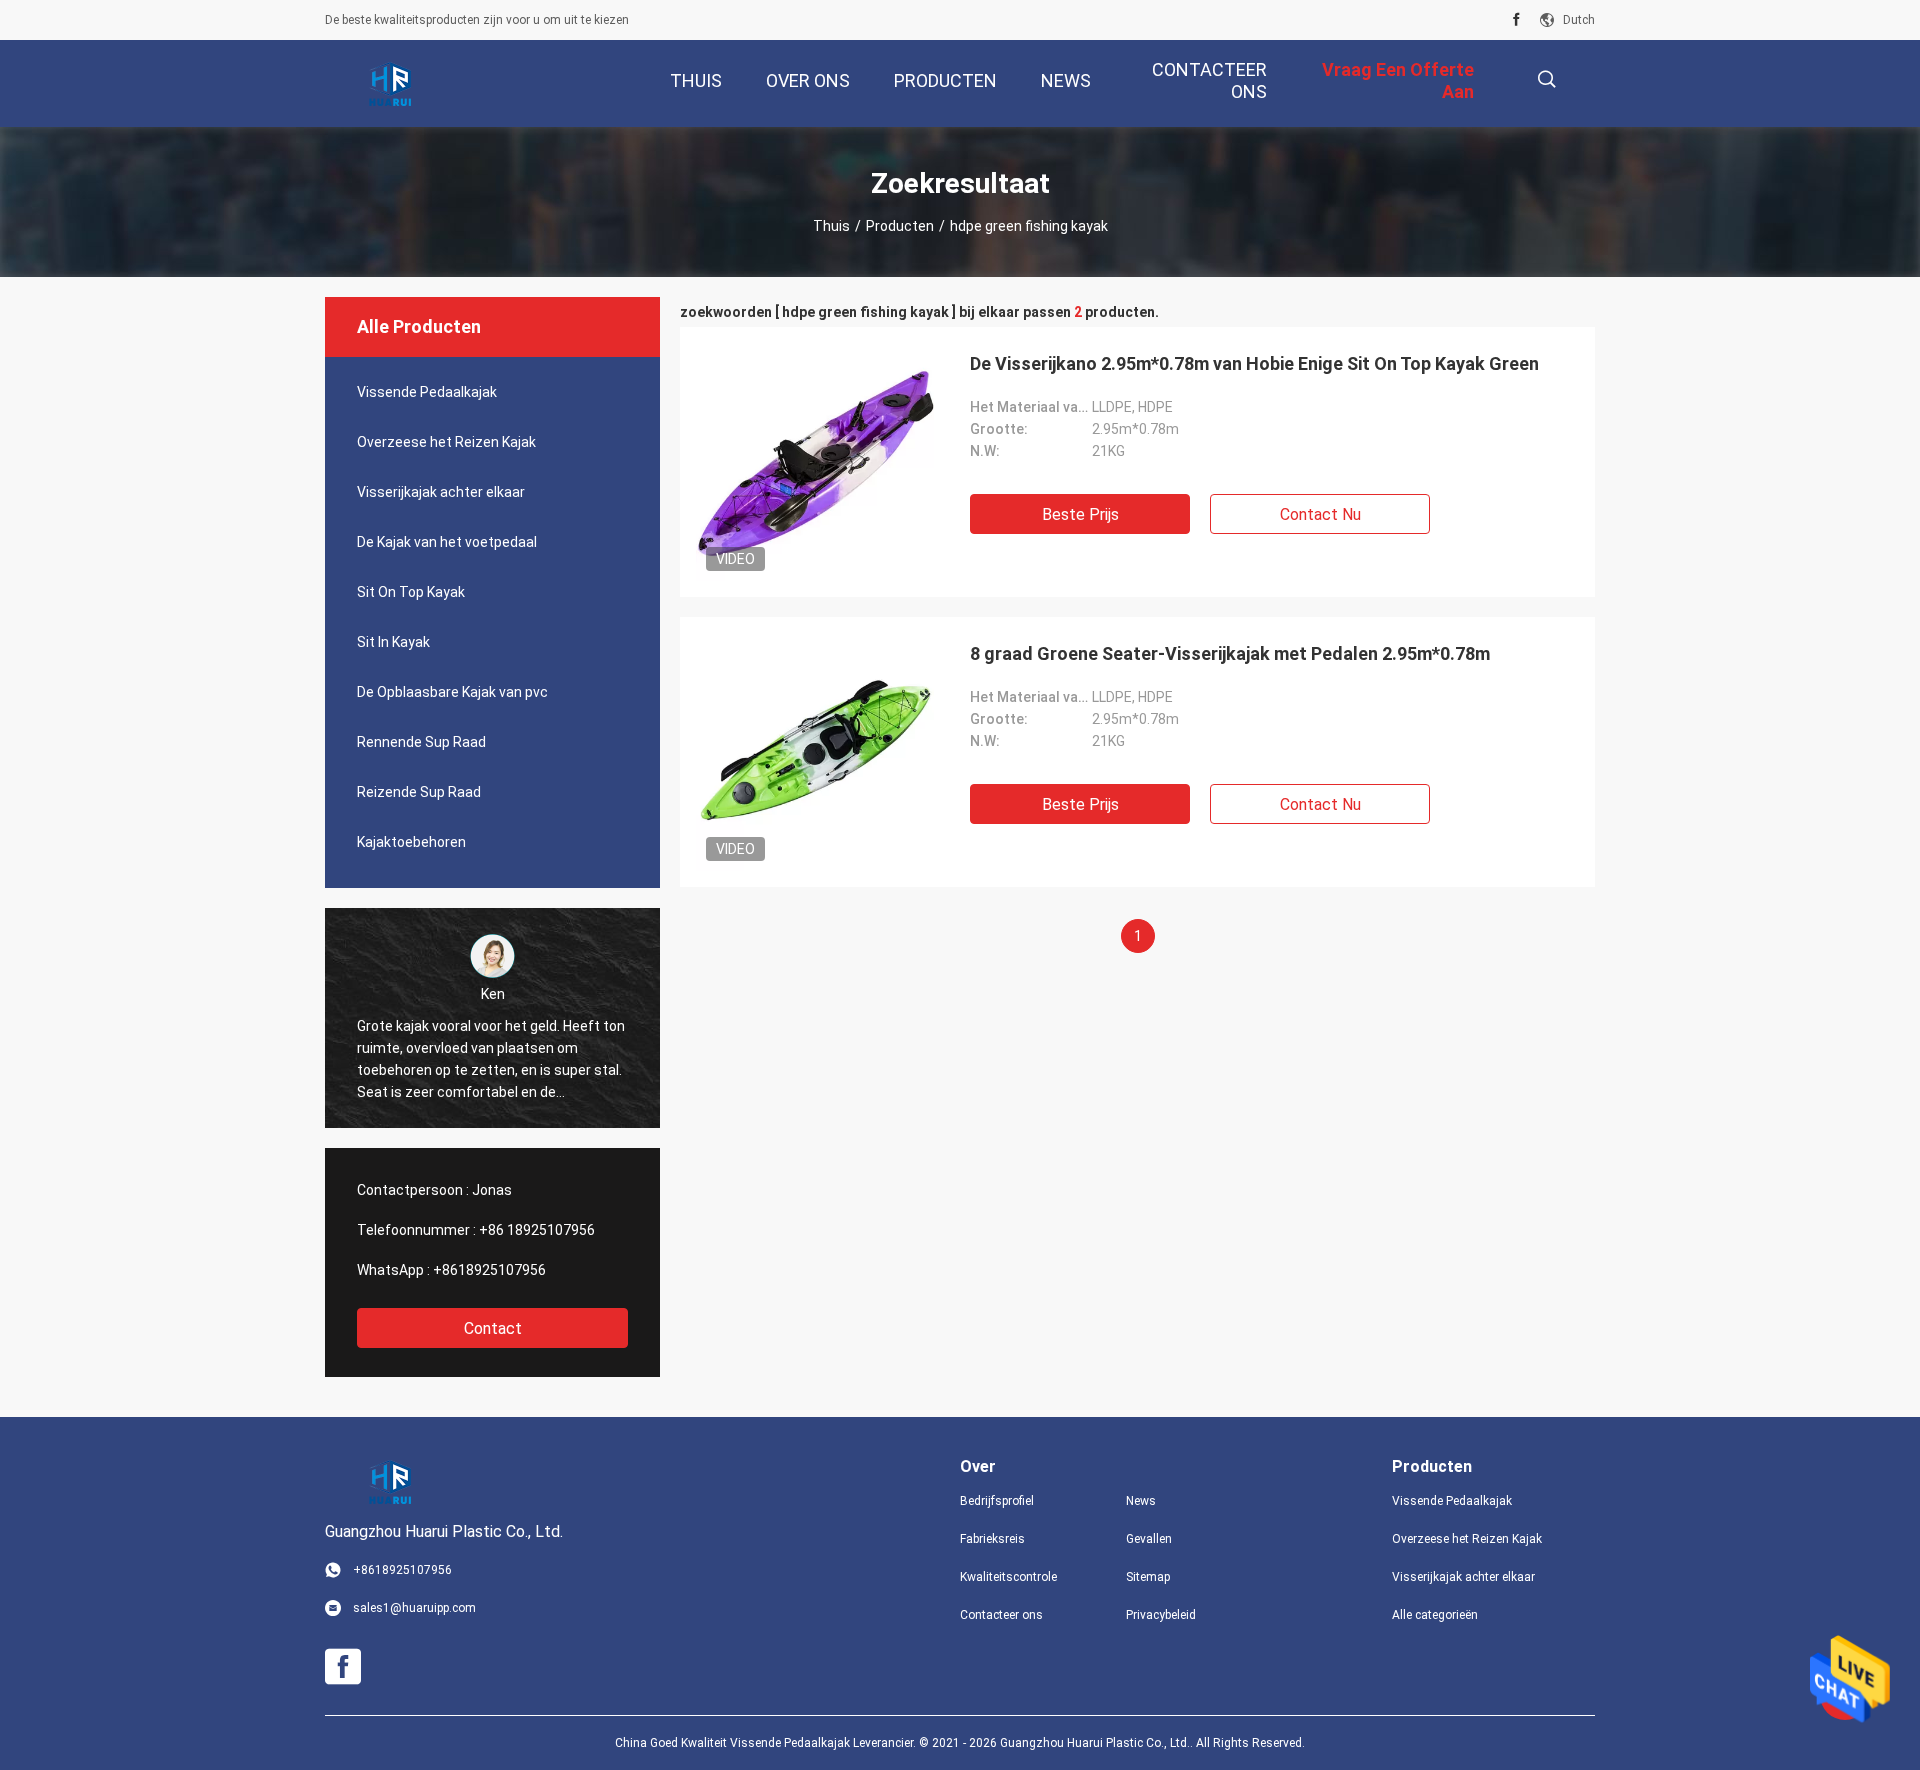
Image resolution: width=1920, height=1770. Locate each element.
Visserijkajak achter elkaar (441, 492)
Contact (493, 1328)
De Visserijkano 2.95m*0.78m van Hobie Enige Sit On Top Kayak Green (1254, 363)
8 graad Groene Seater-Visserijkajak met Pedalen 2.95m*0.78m (1230, 653)
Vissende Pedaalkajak (427, 392)
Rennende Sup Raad (421, 742)
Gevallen (1149, 1539)
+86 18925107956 (537, 1230)
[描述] (1546, 79)
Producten (900, 226)
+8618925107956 (489, 1270)
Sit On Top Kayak (411, 592)
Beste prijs (1080, 514)
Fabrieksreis (992, 1539)
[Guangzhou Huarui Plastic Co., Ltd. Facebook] (1516, 20)
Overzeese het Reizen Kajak (446, 442)
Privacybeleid (1161, 1615)
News (1141, 1501)
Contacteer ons (1001, 1615)
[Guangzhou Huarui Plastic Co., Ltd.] (390, 84)
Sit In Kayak (393, 642)
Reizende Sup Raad (419, 792)
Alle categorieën (1435, 1615)
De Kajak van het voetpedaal (447, 542)
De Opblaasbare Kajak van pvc (452, 692)
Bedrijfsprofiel (997, 1501)
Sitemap (1148, 1577)
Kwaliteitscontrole (1008, 1577)
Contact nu (1320, 514)
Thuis (831, 226)
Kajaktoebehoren (411, 842)
